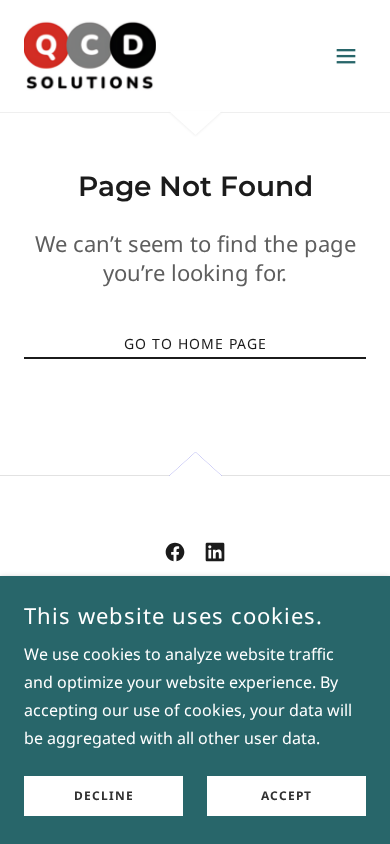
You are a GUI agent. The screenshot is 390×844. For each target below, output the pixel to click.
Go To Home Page (195, 343)
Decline (104, 796)
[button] (346, 56)
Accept (286, 796)
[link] (90, 56)
